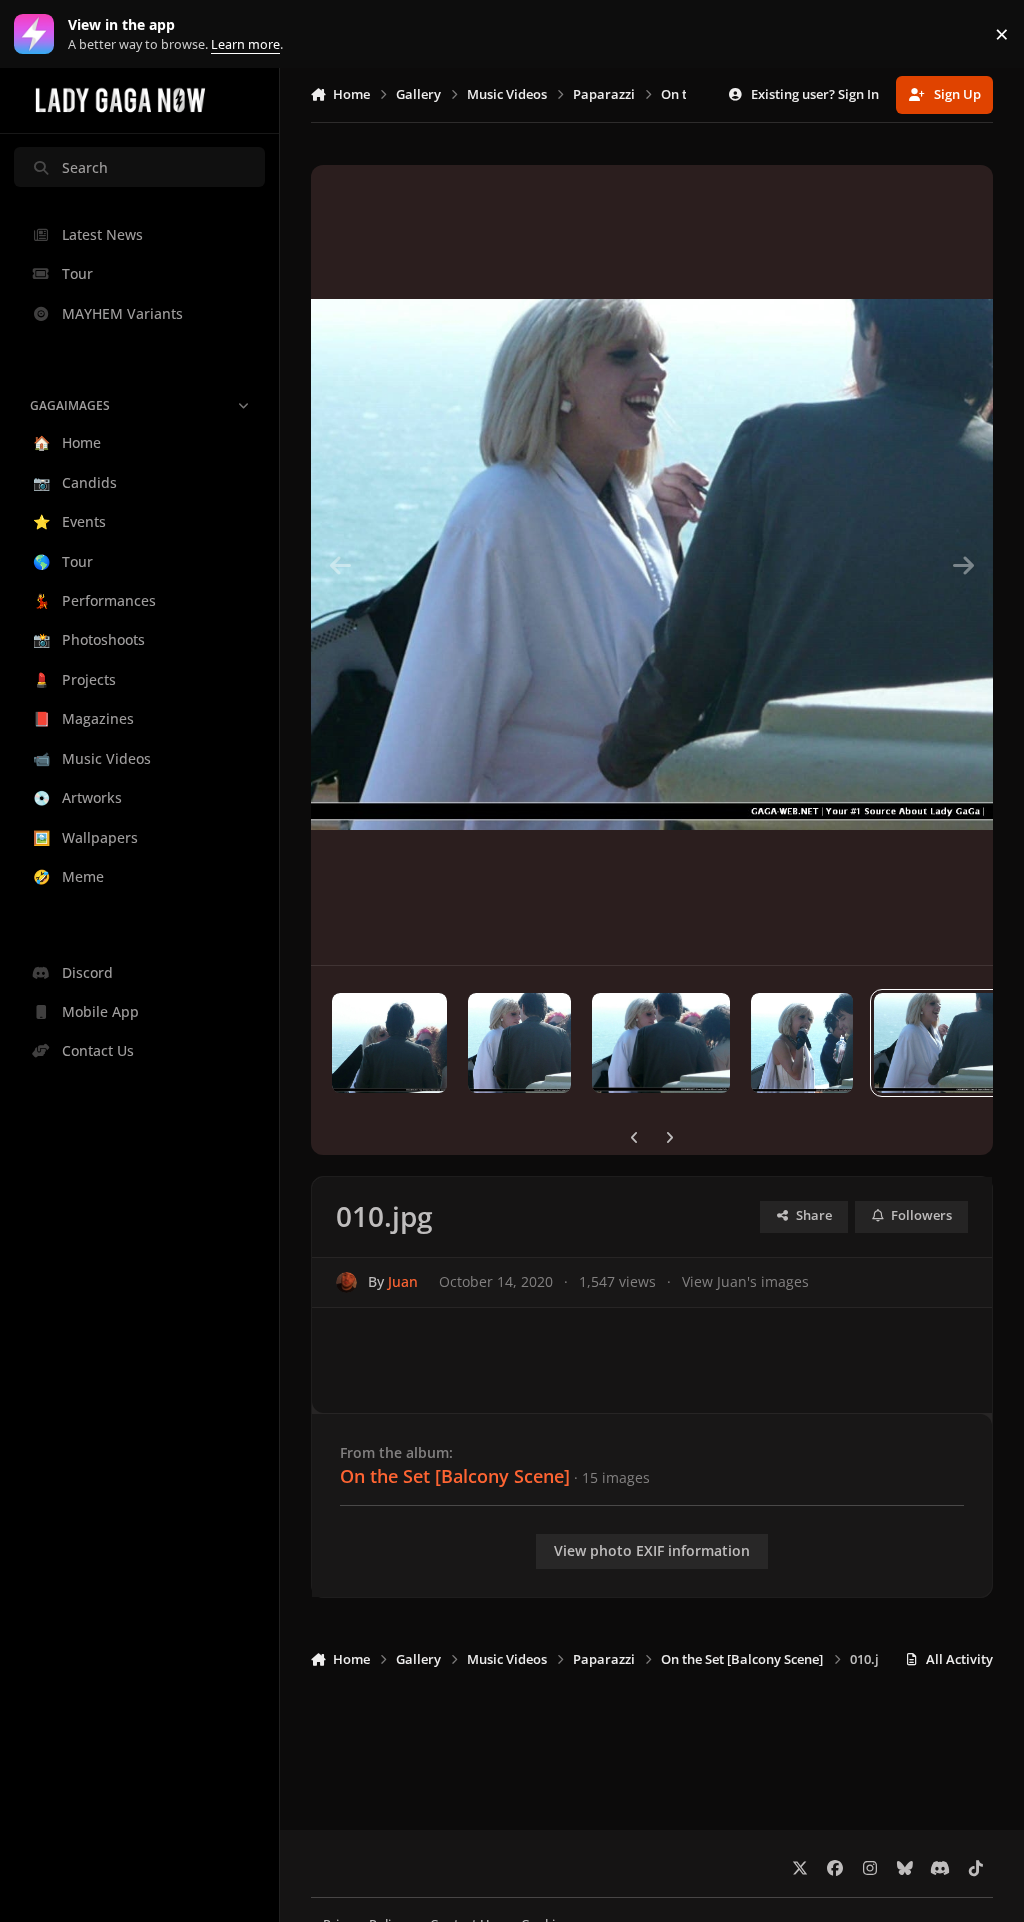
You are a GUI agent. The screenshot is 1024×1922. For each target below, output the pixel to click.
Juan (403, 1281)
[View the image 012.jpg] (661, 1043)
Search (85, 167)
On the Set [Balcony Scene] (455, 1476)
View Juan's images (745, 1281)
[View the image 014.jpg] (390, 1043)
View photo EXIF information (652, 1550)
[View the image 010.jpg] (938, 1043)
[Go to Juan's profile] (346, 1282)
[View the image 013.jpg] (519, 1043)
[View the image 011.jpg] (802, 1043)
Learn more (38, 34)
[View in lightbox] (652, 565)
